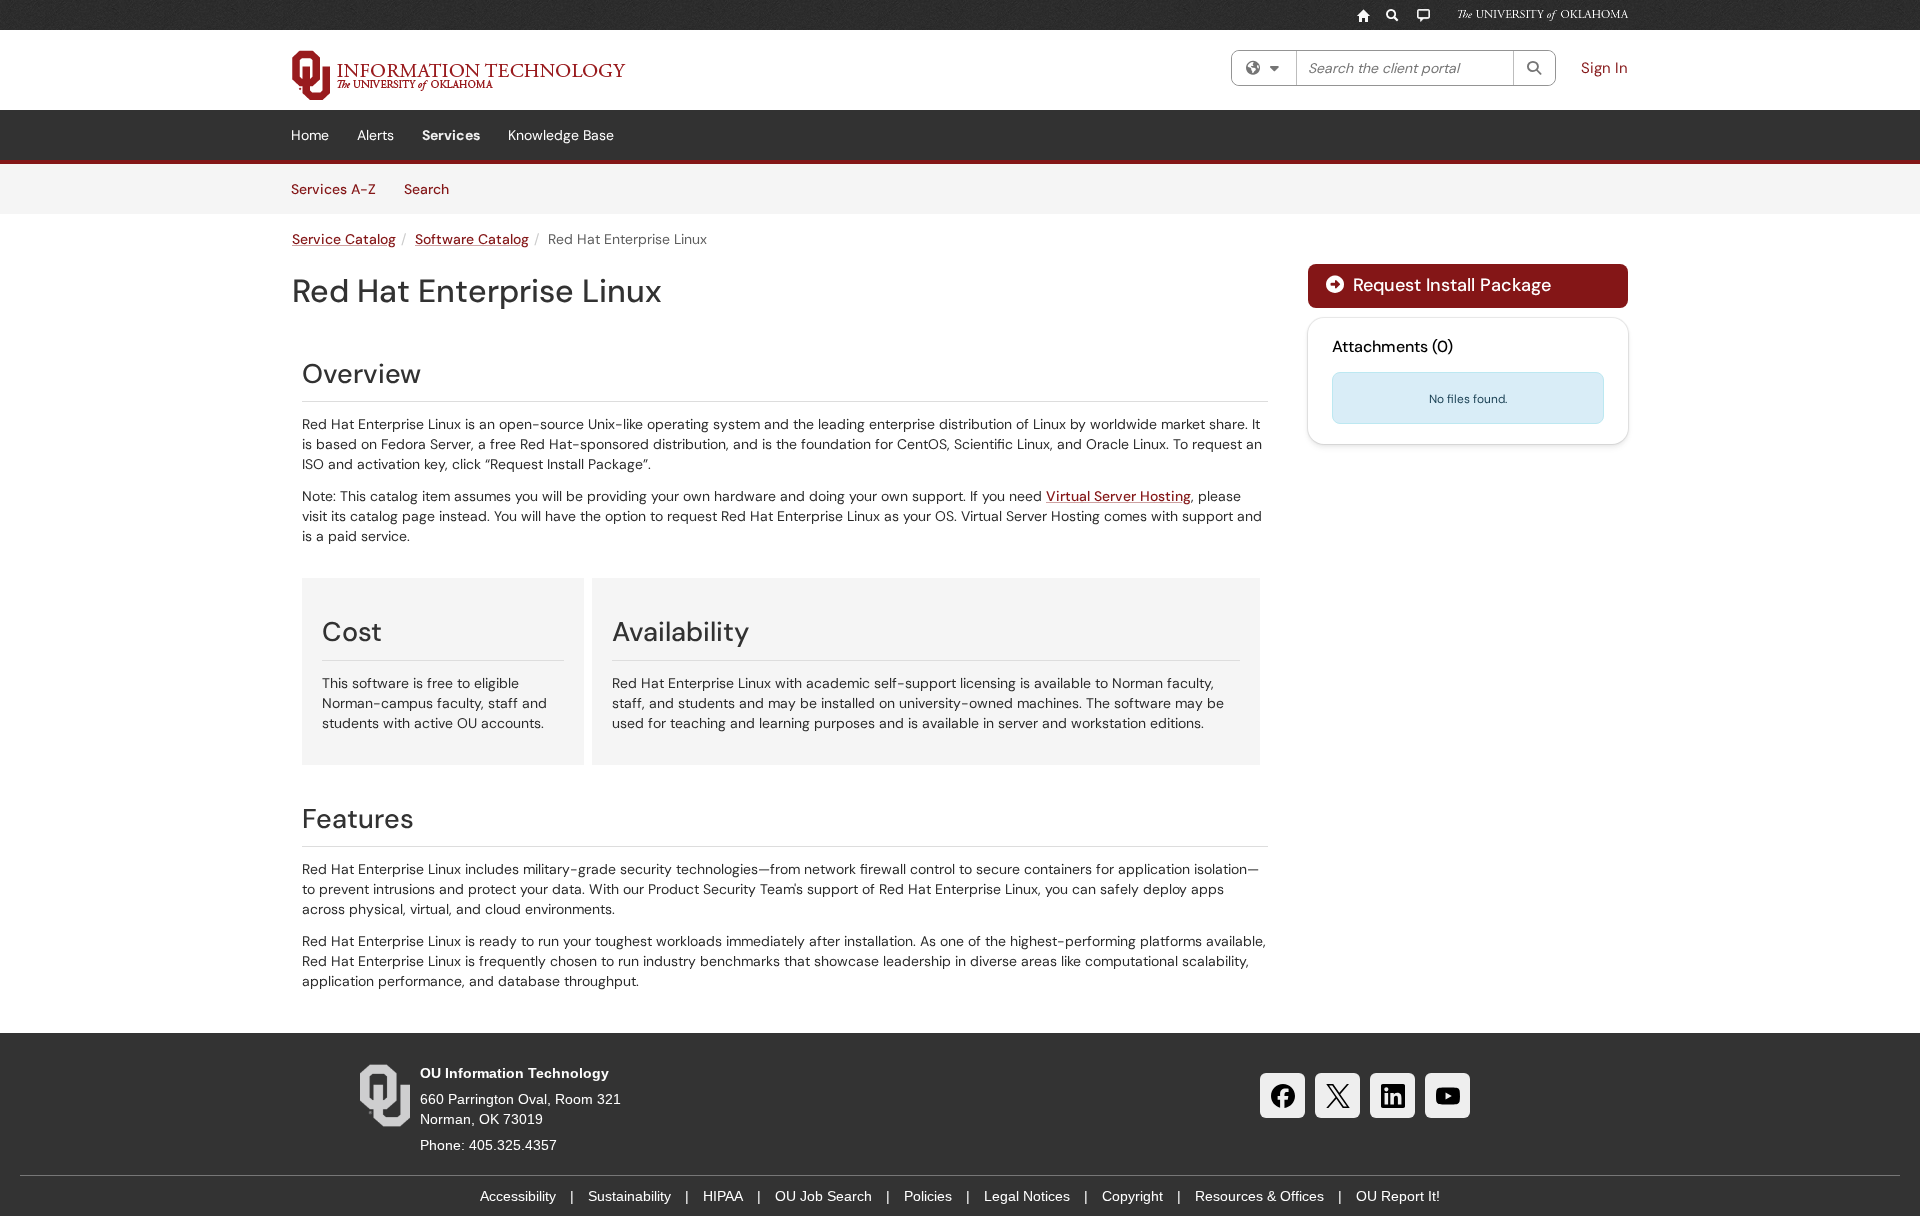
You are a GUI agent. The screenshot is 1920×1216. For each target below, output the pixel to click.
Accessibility (518, 1196)
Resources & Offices (1259, 1196)
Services (451, 135)
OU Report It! (1398, 1196)
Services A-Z (333, 189)
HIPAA (723, 1196)
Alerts (375, 135)
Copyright (1132, 1196)
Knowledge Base (561, 135)
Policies (928, 1196)
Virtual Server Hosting (1118, 496)
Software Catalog (472, 239)
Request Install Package (1449, 285)
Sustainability (629, 1196)
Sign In (1604, 68)
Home (310, 135)
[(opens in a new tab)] (459, 75)
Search (433, 188)
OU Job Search (823, 1196)
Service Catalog (344, 239)
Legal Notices (1027, 1196)
